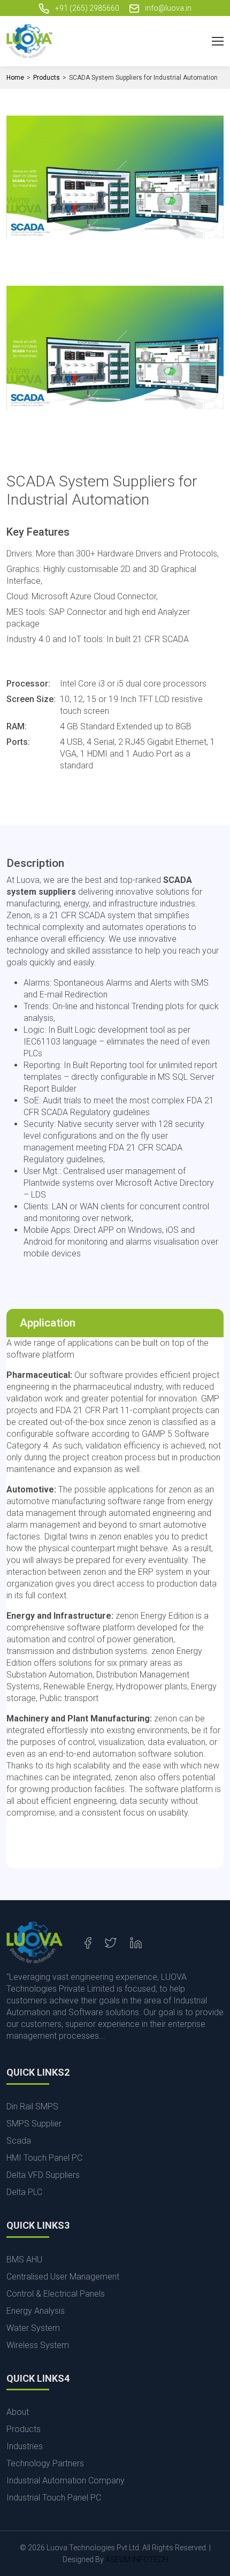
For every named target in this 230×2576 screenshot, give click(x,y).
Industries (25, 2446)
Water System (33, 2328)
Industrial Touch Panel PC (54, 2498)
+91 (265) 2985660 (86, 8)
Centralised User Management (63, 2277)
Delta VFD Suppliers (43, 2175)
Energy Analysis (36, 2311)
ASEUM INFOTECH (137, 2559)
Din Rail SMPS (32, 2106)
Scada (19, 2141)
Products (47, 78)
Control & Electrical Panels (56, 2294)
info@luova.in (167, 8)
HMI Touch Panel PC (44, 2158)
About (18, 2412)
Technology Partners (45, 2463)
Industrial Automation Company (66, 2480)
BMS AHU (24, 2259)
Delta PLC (24, 2192)
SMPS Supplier (34, 2124)
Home (15, 78)
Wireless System (38, 2345)
